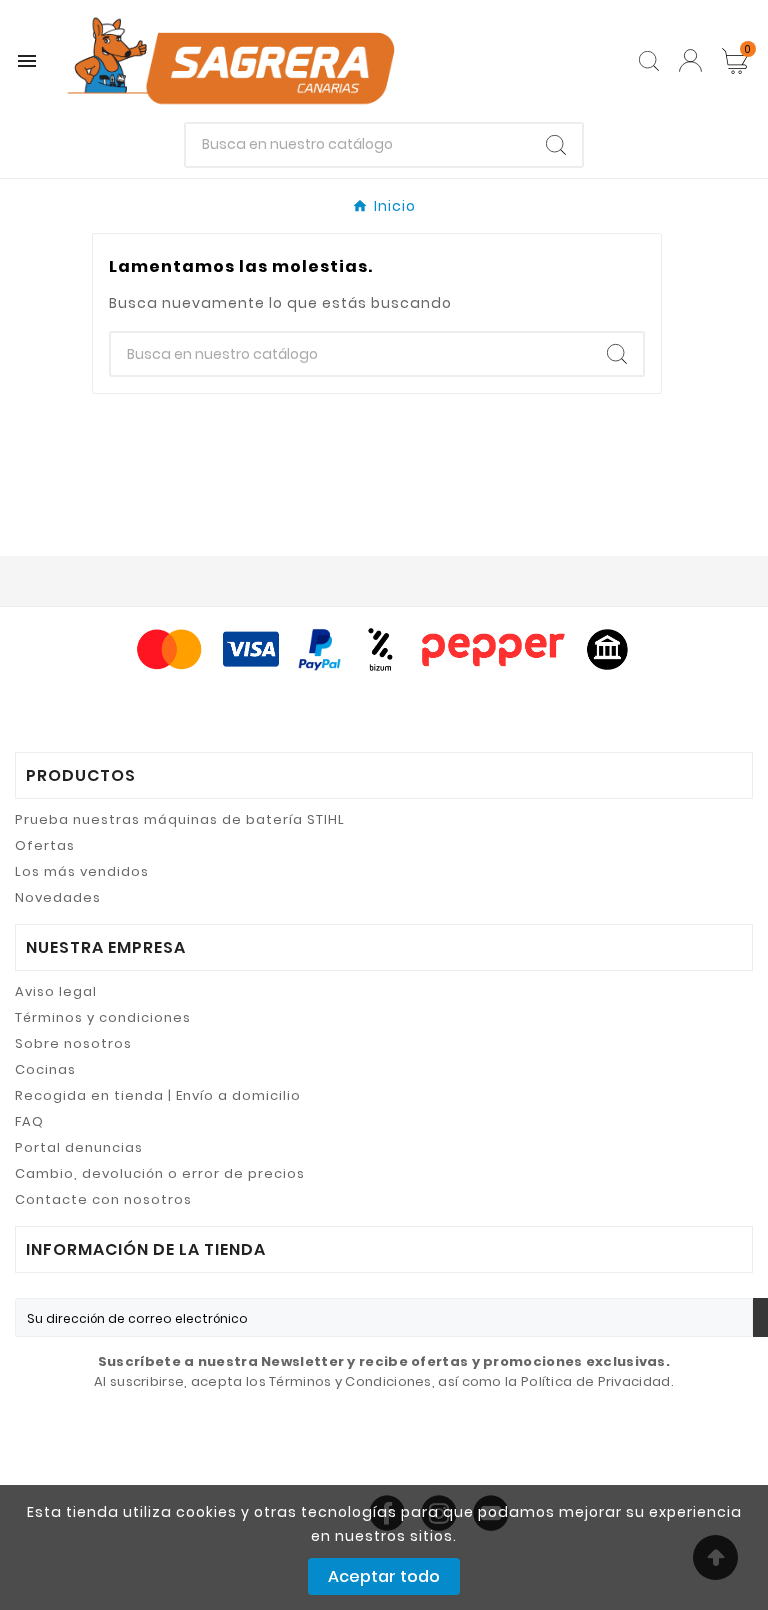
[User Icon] (690, 60)
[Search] (556, 145)
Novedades (58, 897)
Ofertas (45, 845)
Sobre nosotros (73, 1043)
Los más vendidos (82, 871)
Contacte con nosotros (103, 1199)
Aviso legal (56, 991)
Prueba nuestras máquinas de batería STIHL (180, 819)
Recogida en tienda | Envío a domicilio (158, 1095)
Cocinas (45, 1069)
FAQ (29, 1121)
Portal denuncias (79, 1147)
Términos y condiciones (103, 1017)
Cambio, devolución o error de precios (160, 1173)
